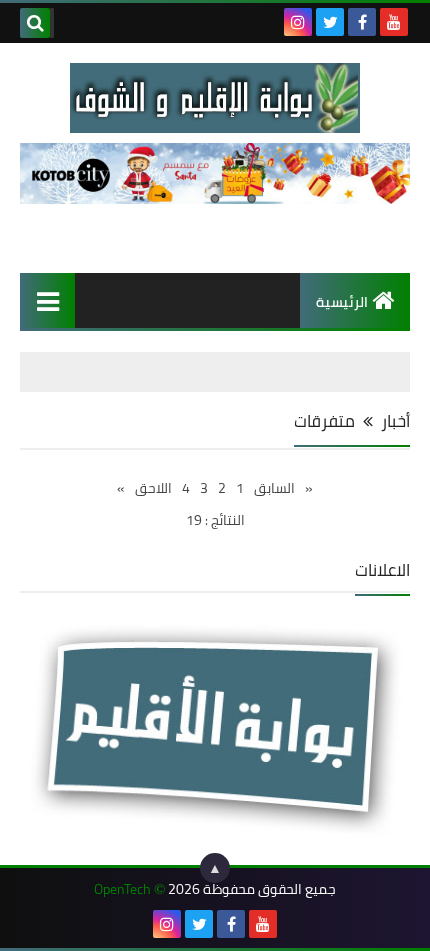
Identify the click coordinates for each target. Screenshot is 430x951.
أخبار (395, 421)
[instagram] (298, 22)
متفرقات (324, 421)
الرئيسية (342, 302)
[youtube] (394, 22)
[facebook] (362, 22)
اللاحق (153, 488)
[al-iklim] (215, 98)
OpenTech (122, 889)
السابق (274, 488)
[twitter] (330, 22)
